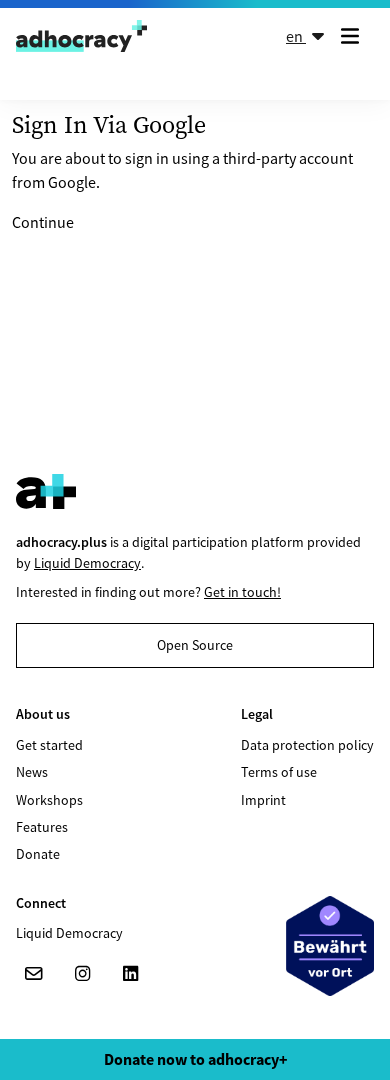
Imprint (263, 800)
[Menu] (354, 36)
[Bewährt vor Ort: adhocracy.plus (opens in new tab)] (330, 946)
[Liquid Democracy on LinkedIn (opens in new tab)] (130, 974)
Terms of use (279, 772)
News (32, 772)
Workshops (49, 800)
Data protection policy (307, 745)
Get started (49, 745)
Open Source (195, 645)
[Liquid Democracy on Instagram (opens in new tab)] (82, 974)
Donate (38, 854)
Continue (43, 222)
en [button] (296, 36)
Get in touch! (242, 592)
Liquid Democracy (87, 563)
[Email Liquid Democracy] (34, 974)
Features (42, 827)
